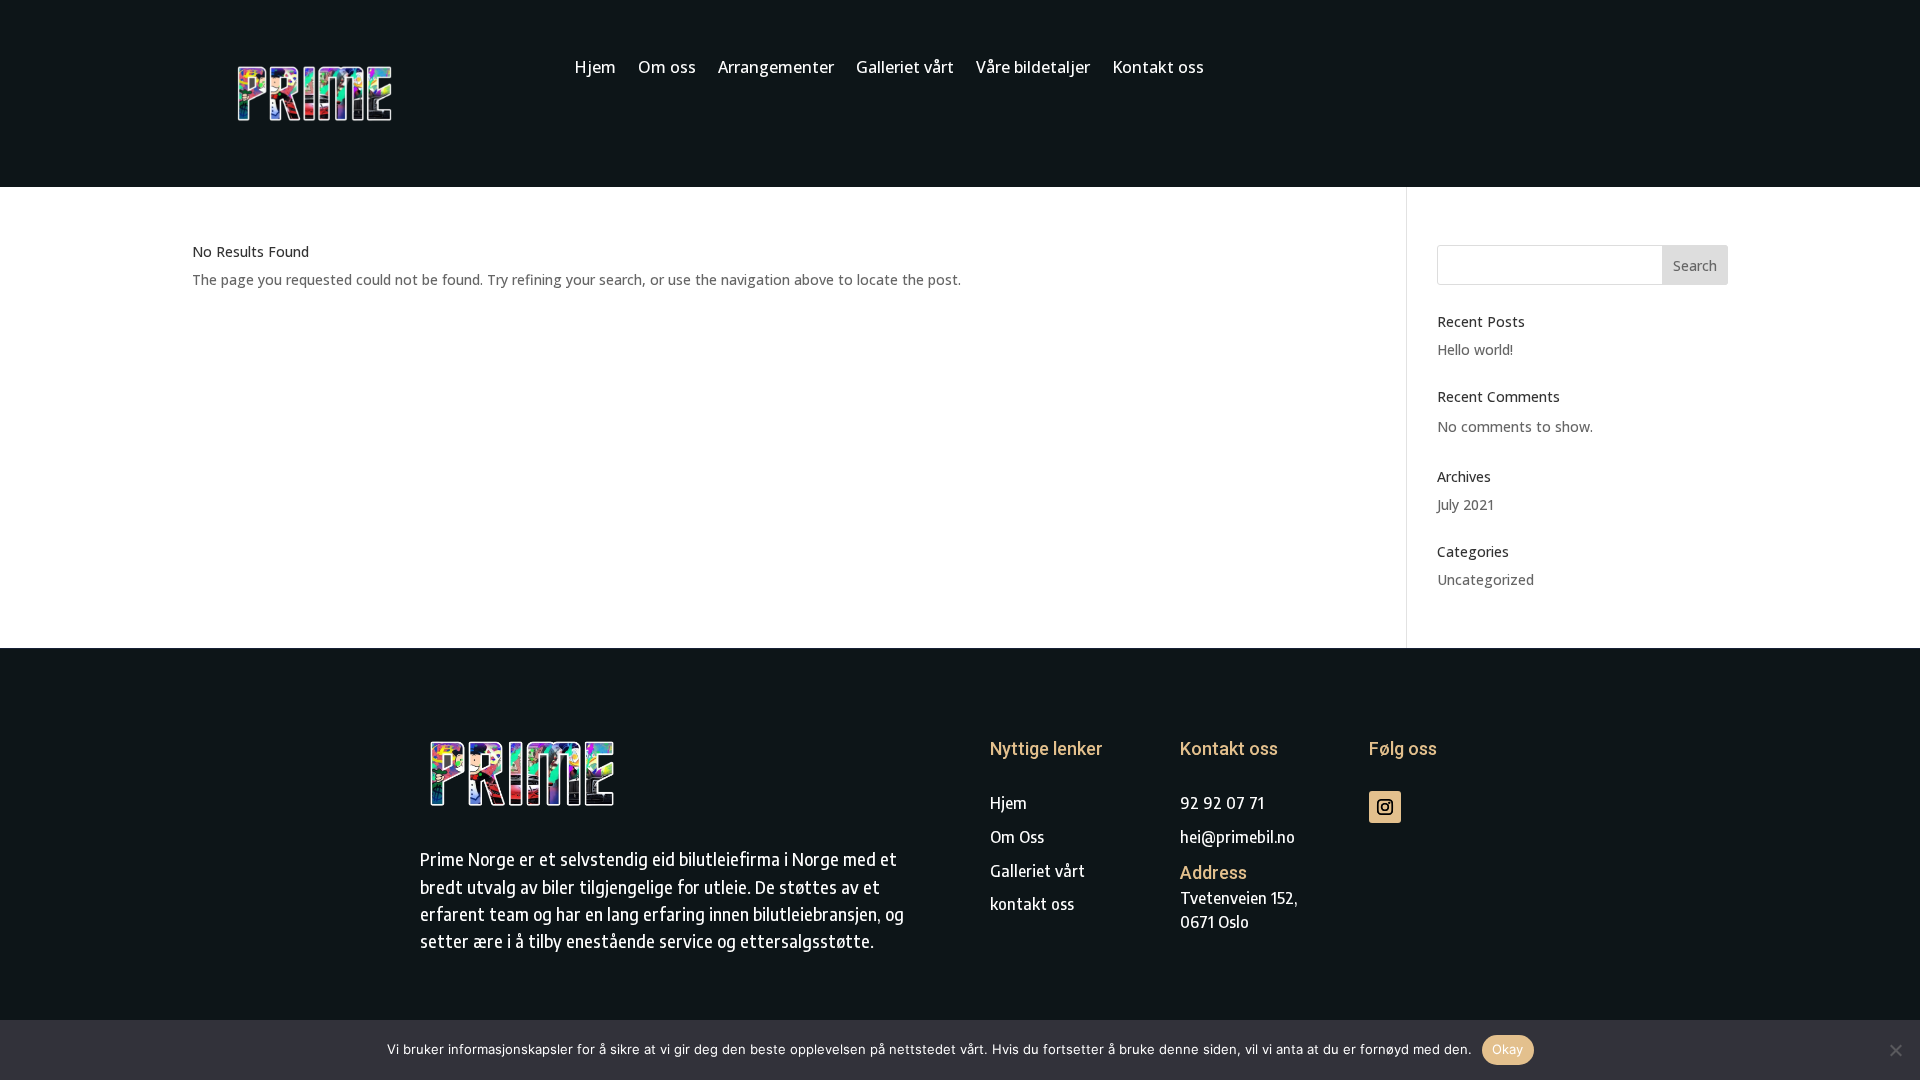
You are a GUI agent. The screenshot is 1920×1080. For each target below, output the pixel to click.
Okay (1508, 1049)
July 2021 (1466, 504)
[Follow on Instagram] (1385, 807)
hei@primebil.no (1237, 837)
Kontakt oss (1158, 69)
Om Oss (1017, 837)
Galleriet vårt (905, 69)
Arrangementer (776, 69)
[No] (1895, 1050)
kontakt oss (1032, 904)
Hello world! (1475, 349)
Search (1695, 265)
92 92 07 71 (1222, 803)
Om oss (667, 69)
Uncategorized (1485, 579)
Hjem (595, 69)
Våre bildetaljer (1033, 69)
